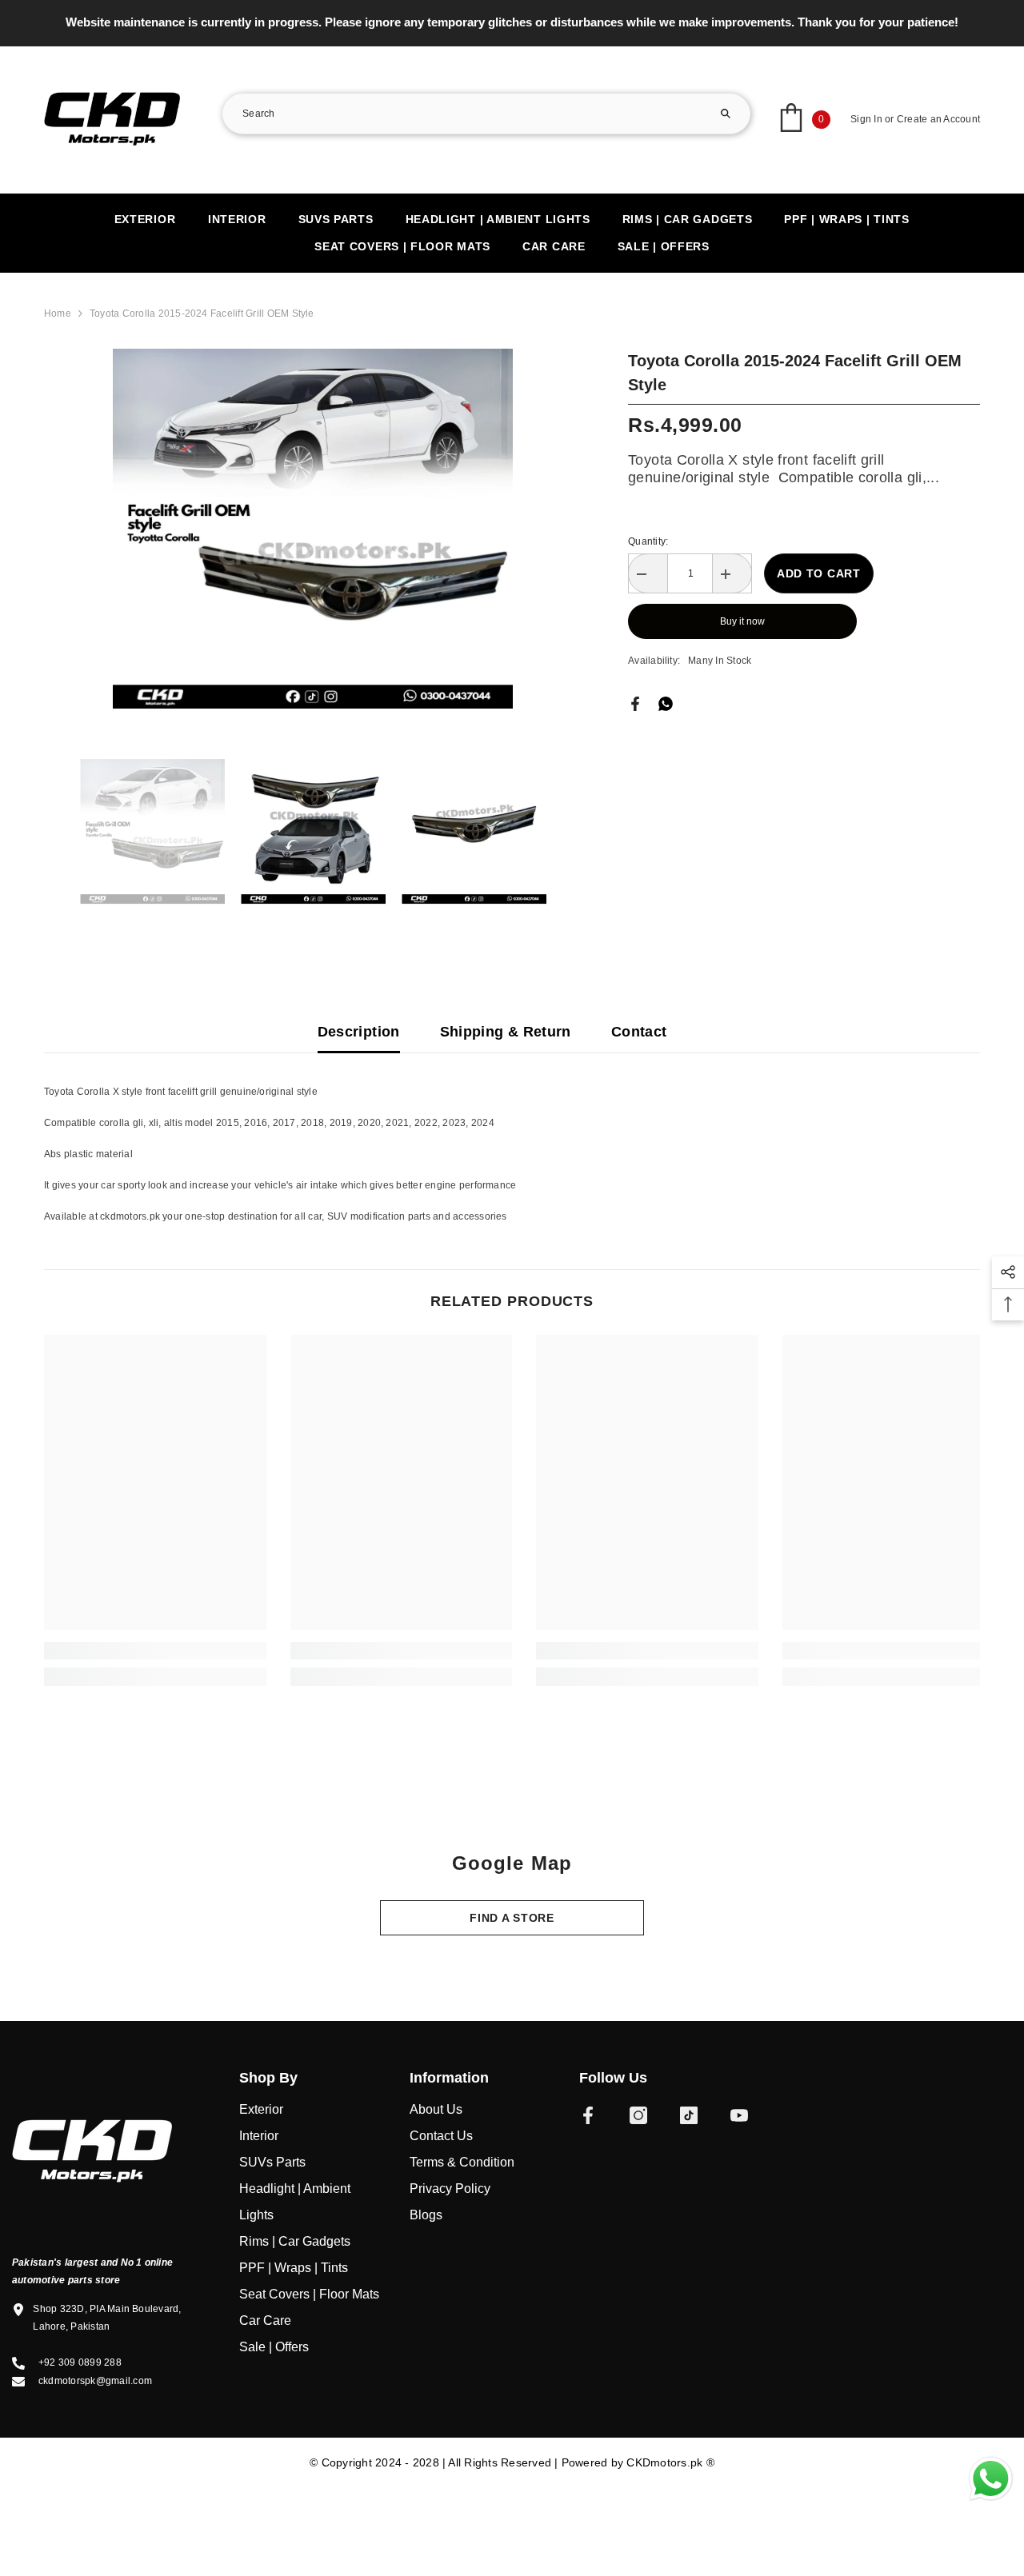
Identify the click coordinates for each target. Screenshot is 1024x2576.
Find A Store (512, 1918)
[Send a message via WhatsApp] (991, 2479)
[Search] (486, 114)
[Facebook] (635, 703)
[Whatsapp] (666, 703)
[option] (512, 22)
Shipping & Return (506, 1032)
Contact (639, 1032)
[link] (155, 1651)
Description (359, 1032)
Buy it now (742, 621)
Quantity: (648, 541)
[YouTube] (739, 2115)
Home (58, 314)
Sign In (866, 119)
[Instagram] (638, 2115)
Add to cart (819, 573)
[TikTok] (689, 2115)
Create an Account (938, 119)
